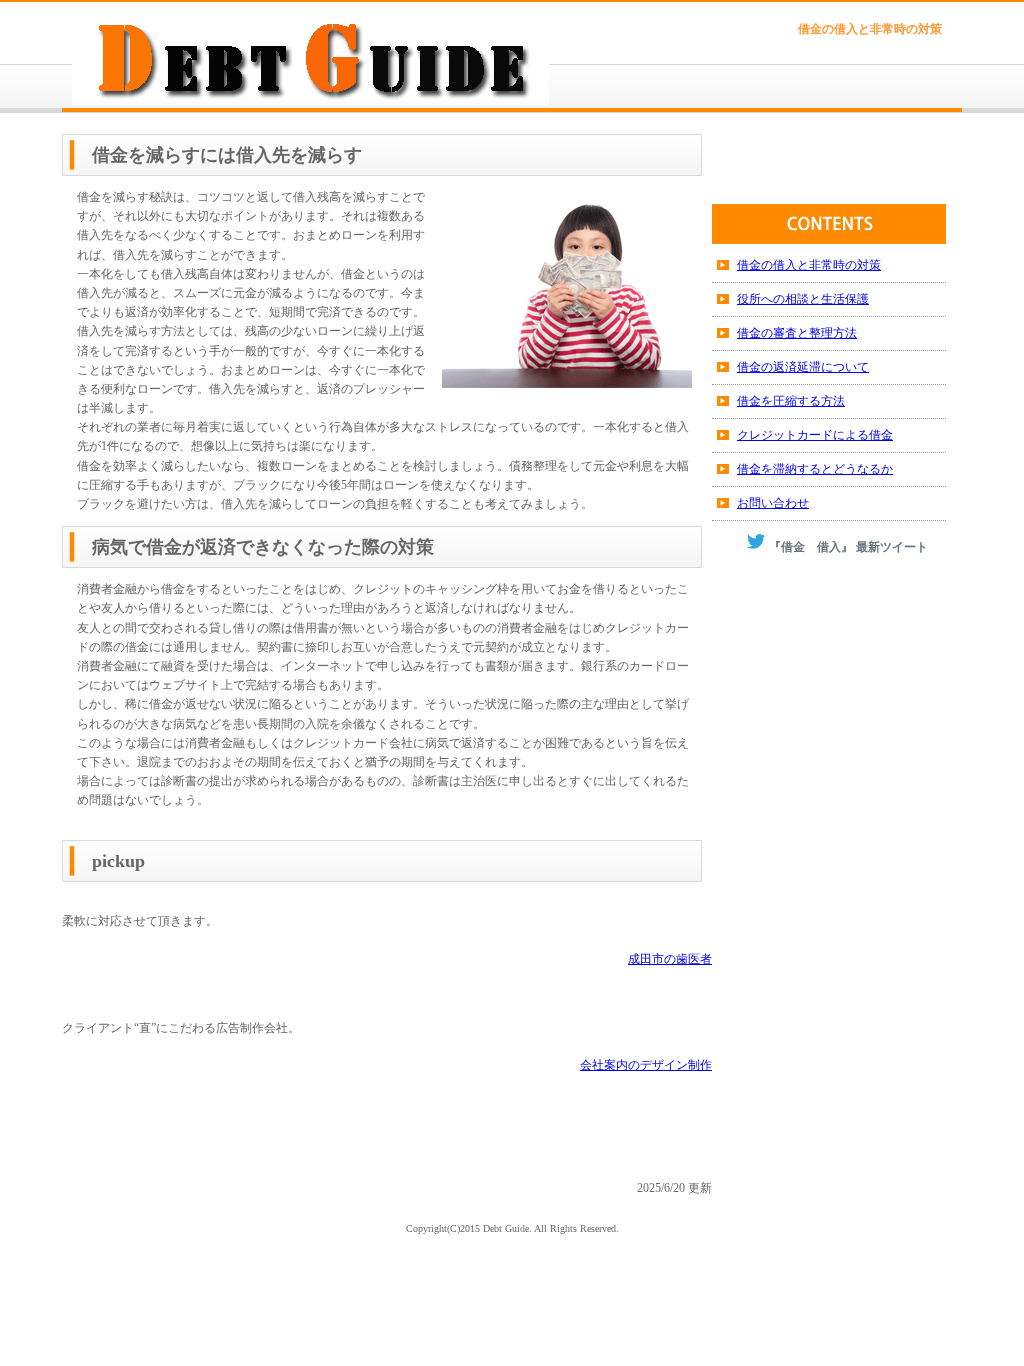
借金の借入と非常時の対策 (809, 265)
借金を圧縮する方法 (791, 401)
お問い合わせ (773, 503)
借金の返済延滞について (803, 367)
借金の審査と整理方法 (797, 333)
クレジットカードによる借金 (815, 435)
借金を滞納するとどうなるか (815, 469)
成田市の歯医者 (670, 959)
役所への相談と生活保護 (803, 299)
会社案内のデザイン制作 (646, 1065)
